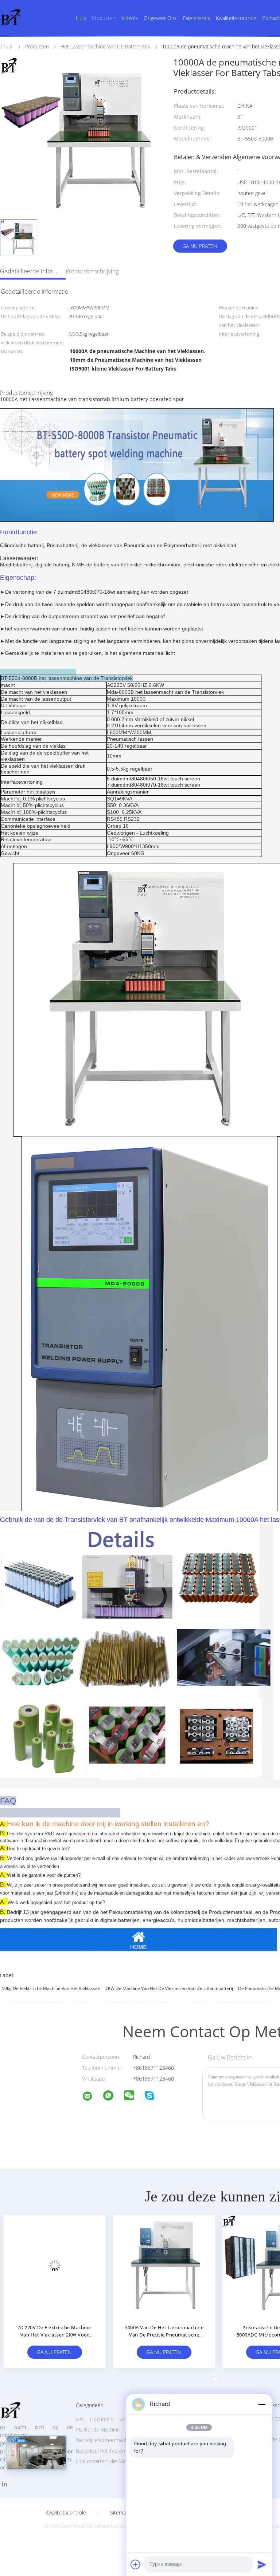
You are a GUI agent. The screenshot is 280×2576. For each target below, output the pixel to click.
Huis (81, 18)
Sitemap (119, 2513)
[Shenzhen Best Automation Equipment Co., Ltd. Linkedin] (4, 2484)
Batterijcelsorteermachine (105, 2440)
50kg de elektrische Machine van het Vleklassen (51, 1988)
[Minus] (262, 2404)
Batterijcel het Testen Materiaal (112, 2451)
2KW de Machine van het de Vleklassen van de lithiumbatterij (169, 1988)
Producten (104, 18)
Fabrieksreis (196, 18)
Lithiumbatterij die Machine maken (115, 2461)
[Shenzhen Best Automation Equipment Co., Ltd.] (92, 2097)
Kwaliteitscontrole (236, 18)
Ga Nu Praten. (200, 246)
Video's (130, 18)
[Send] (262, 2564)
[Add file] (136, 2564)
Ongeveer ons (160, 18)
